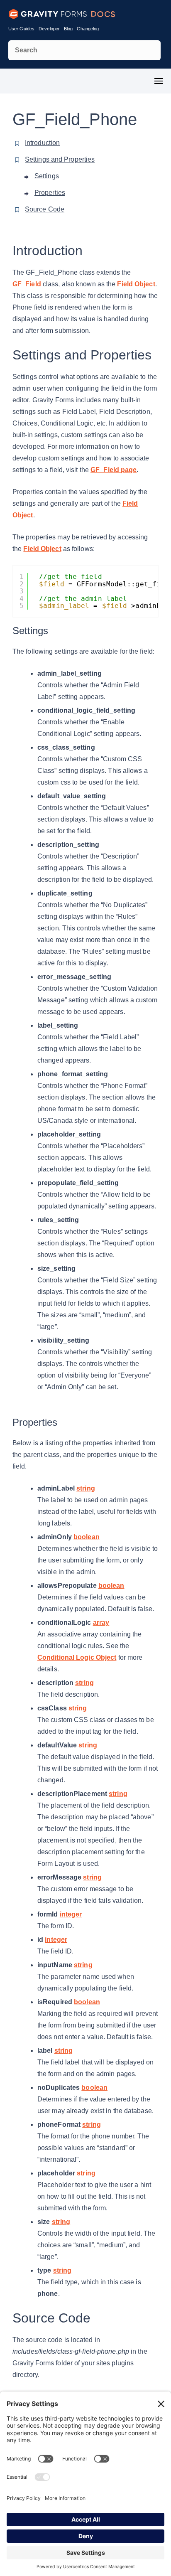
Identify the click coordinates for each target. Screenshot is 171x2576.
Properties (50, 193)
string (86, 1488)
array (101, 1623)
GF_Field (27, 284)
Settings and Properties (60, 159)
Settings (47, 176)
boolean (87, 1537)
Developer (49, 29)
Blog (68, 29)
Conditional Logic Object (77, 1657)
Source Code (45, 209)
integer (71, 1914)
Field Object (136, 284)
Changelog (88, 29)
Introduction (42, 143)
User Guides (21, 29)
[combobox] (84, 50)
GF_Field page (114, 470)
